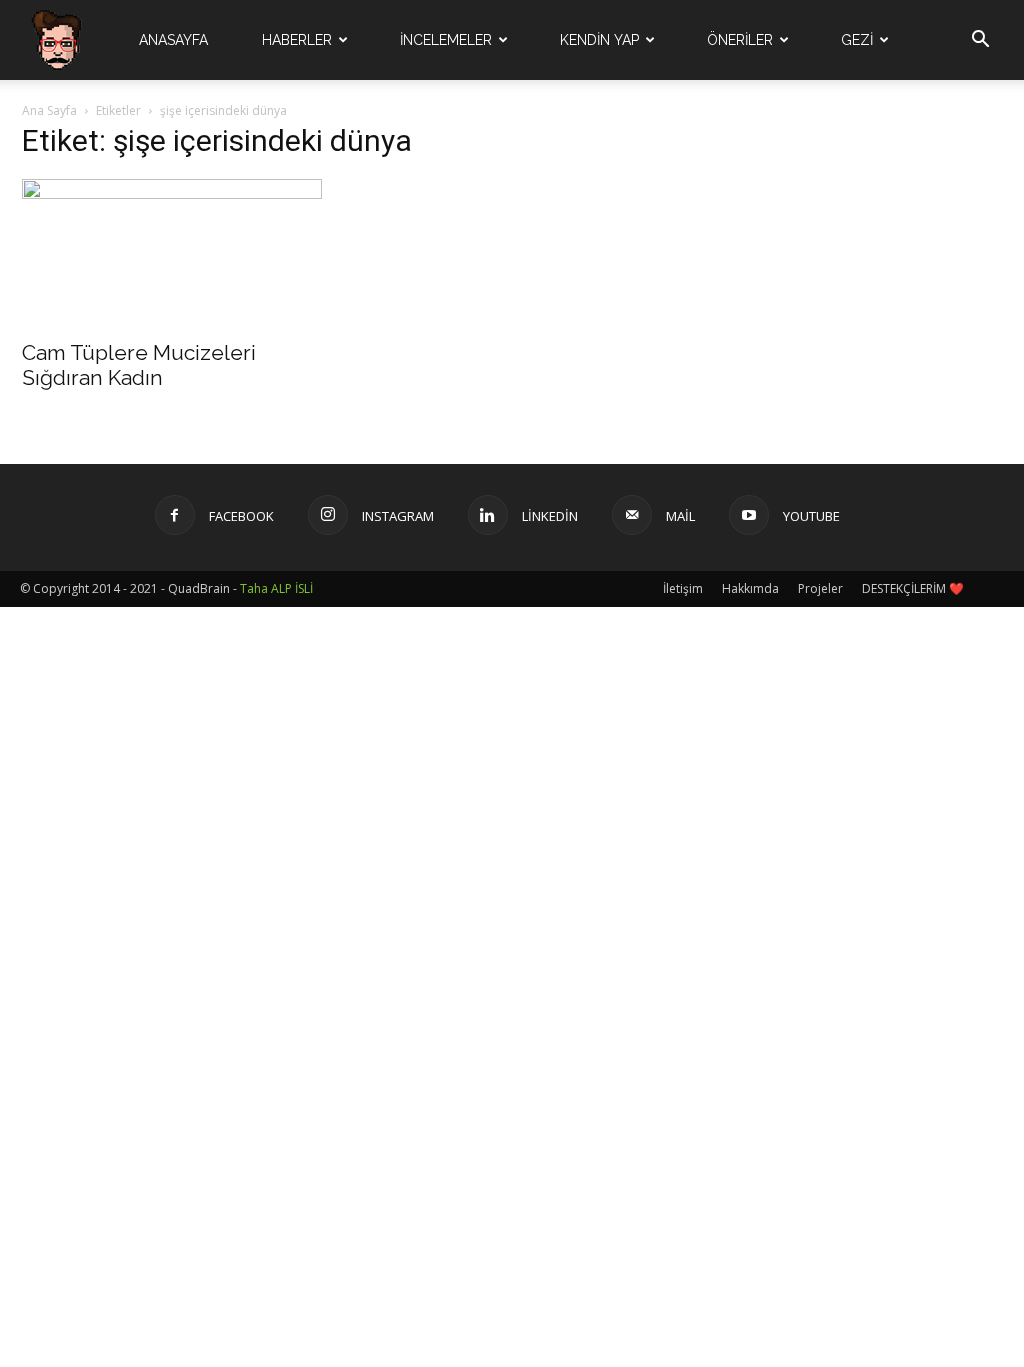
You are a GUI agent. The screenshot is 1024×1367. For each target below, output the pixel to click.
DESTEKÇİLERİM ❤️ (913, 588)
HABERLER (297, 40)
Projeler (820, 588)
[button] (980, 41)
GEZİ (857, 40)
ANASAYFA (173, 40)
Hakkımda (750, 588)
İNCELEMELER (446, 40)
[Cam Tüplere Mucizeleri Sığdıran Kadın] (172, 253)
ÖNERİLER (740, 40)
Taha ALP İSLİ (276, 588)
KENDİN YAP (599, 40)
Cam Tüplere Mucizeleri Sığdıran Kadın (139, 365)
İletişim (683, 588)
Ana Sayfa (49, 110)
